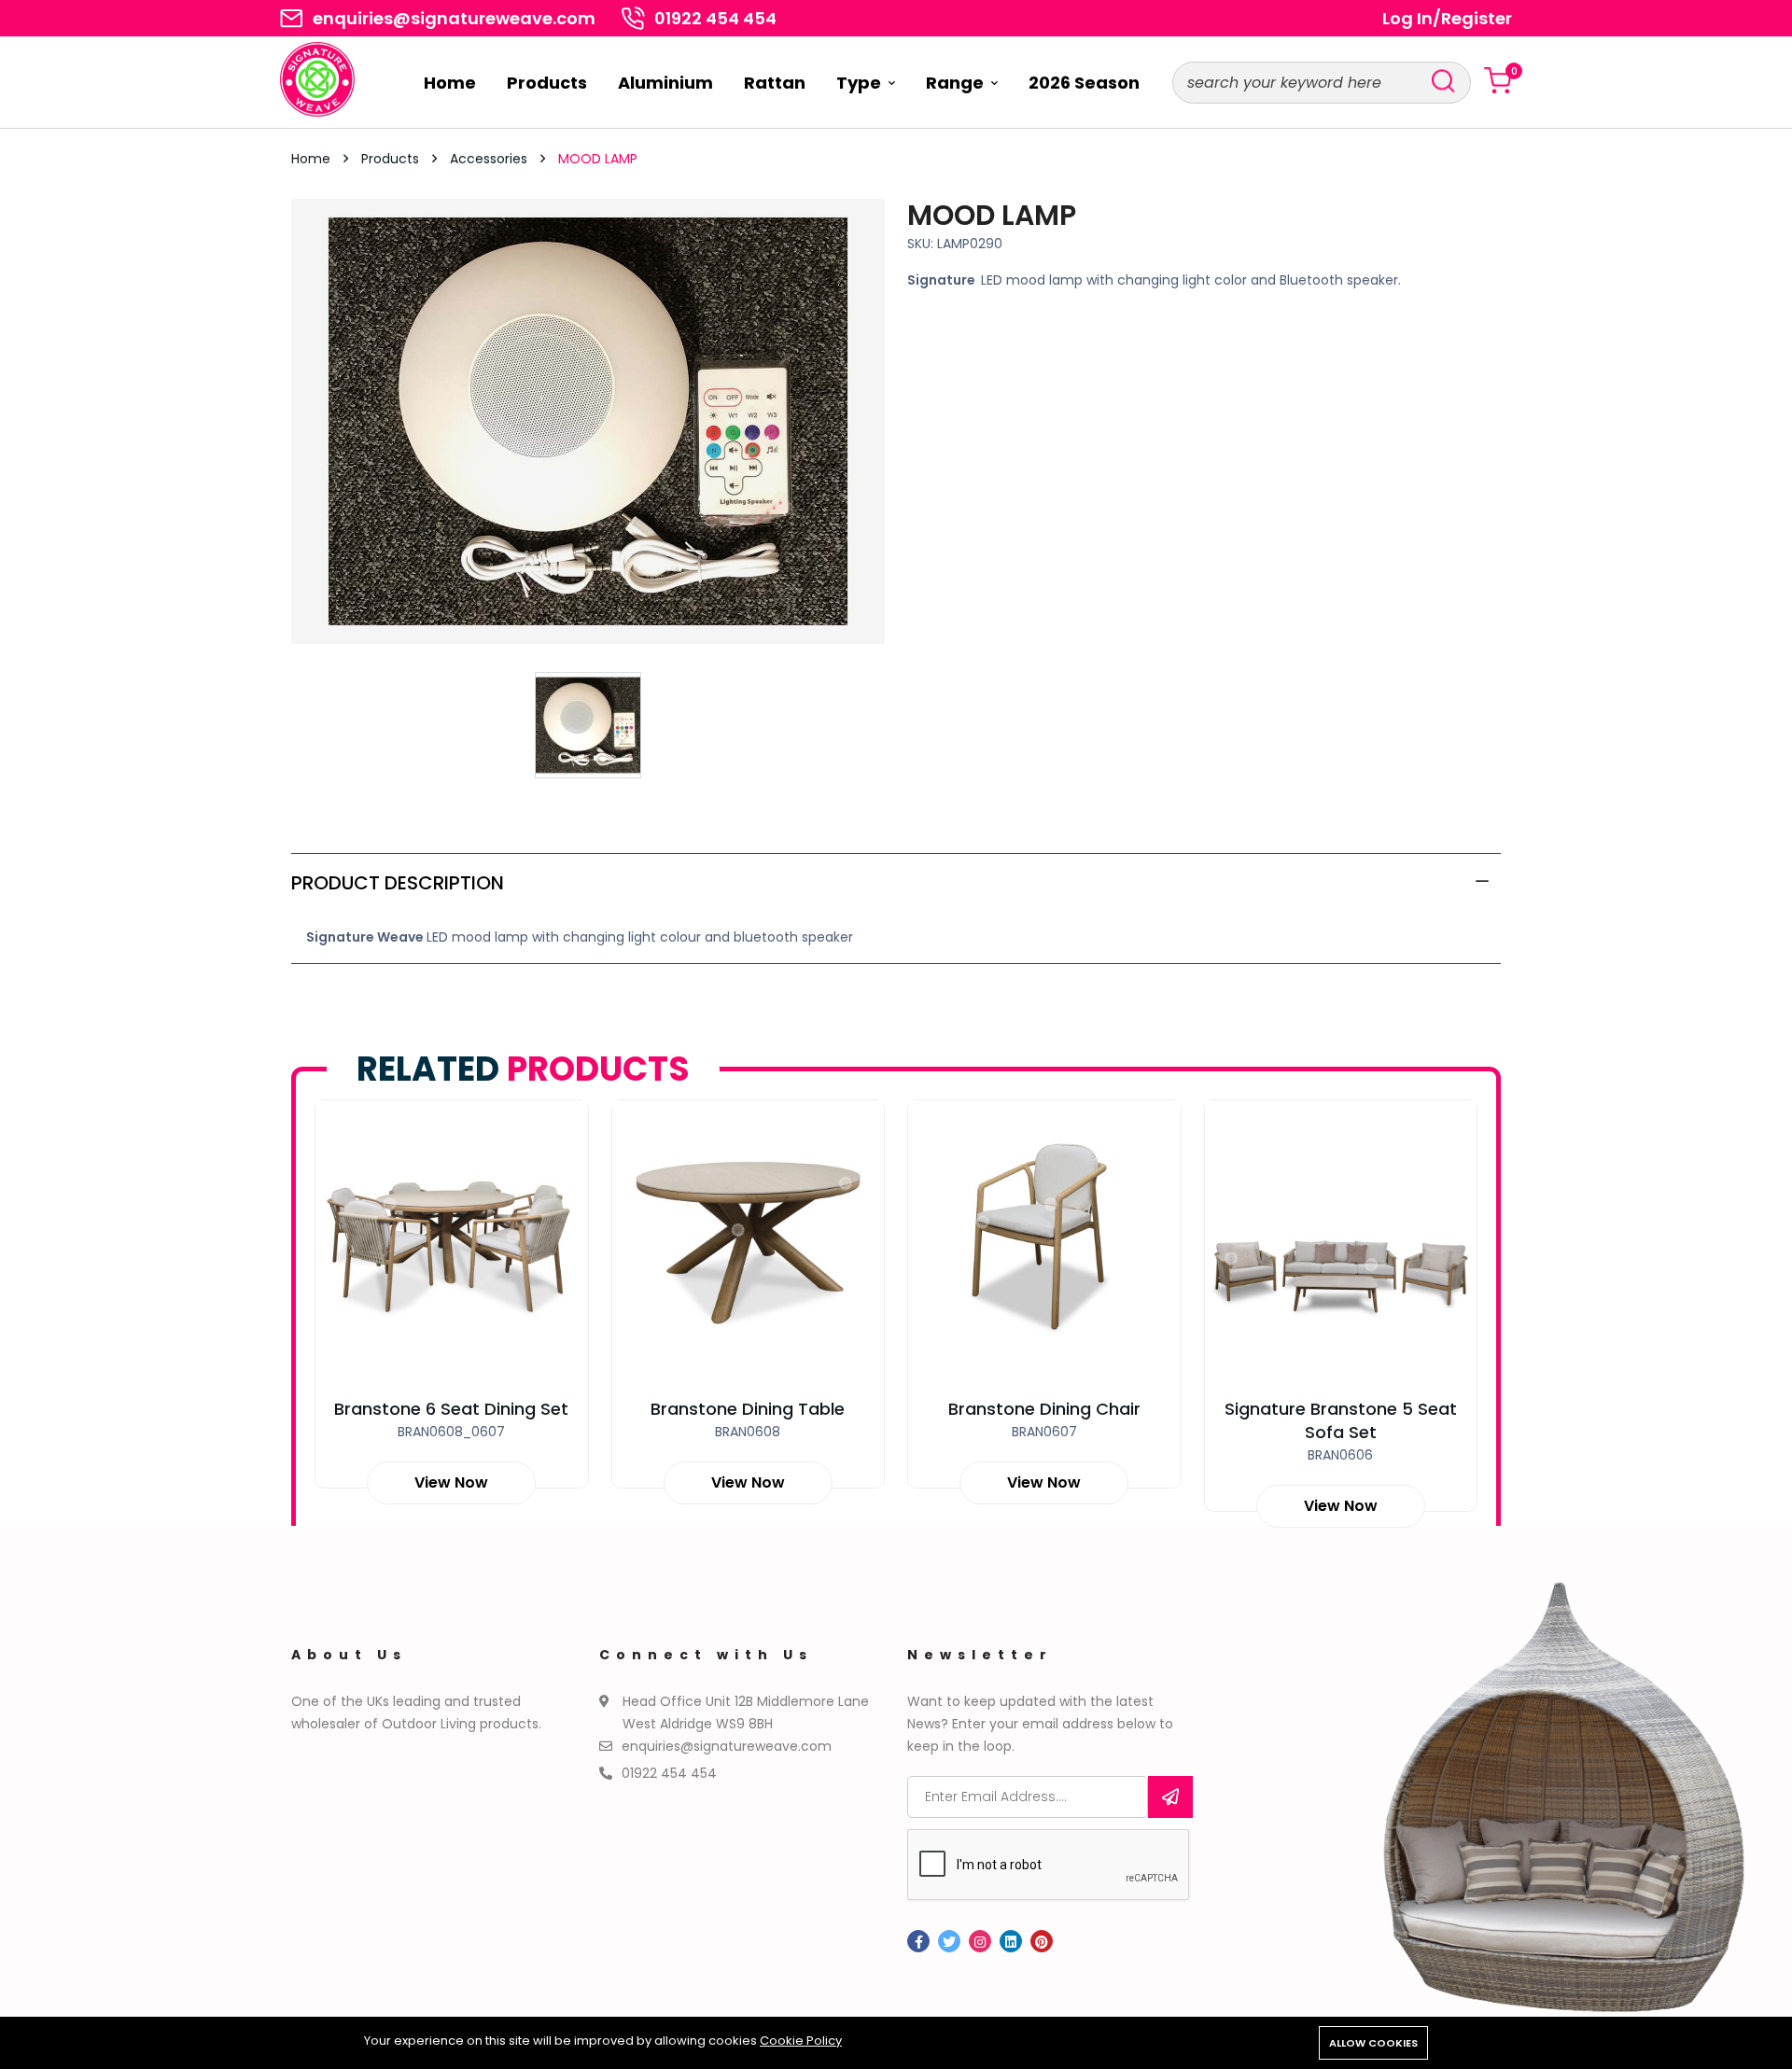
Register (1477, 19)
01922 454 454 (715, 19)
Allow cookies (1373, 2043)
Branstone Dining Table (748, 1409)
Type (861, 83)
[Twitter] (949, 1941)
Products (547, 83)
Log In (1407, 19)
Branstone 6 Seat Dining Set (451, 1409)
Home (450, 83)
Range (957, 83)
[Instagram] (980, 1941)
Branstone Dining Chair (1044, 1409)
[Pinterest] (1042, 1941)
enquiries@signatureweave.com (454, 19)
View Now (451, 1482)
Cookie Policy (801, 2041)
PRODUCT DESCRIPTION (398, 883)
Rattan (775, 83)
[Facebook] (918, 1941)
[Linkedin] (1011, 1941)
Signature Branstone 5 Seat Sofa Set (1341, 1420)
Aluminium (665, 83)
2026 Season (1084, 83)
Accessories (490, 159)
